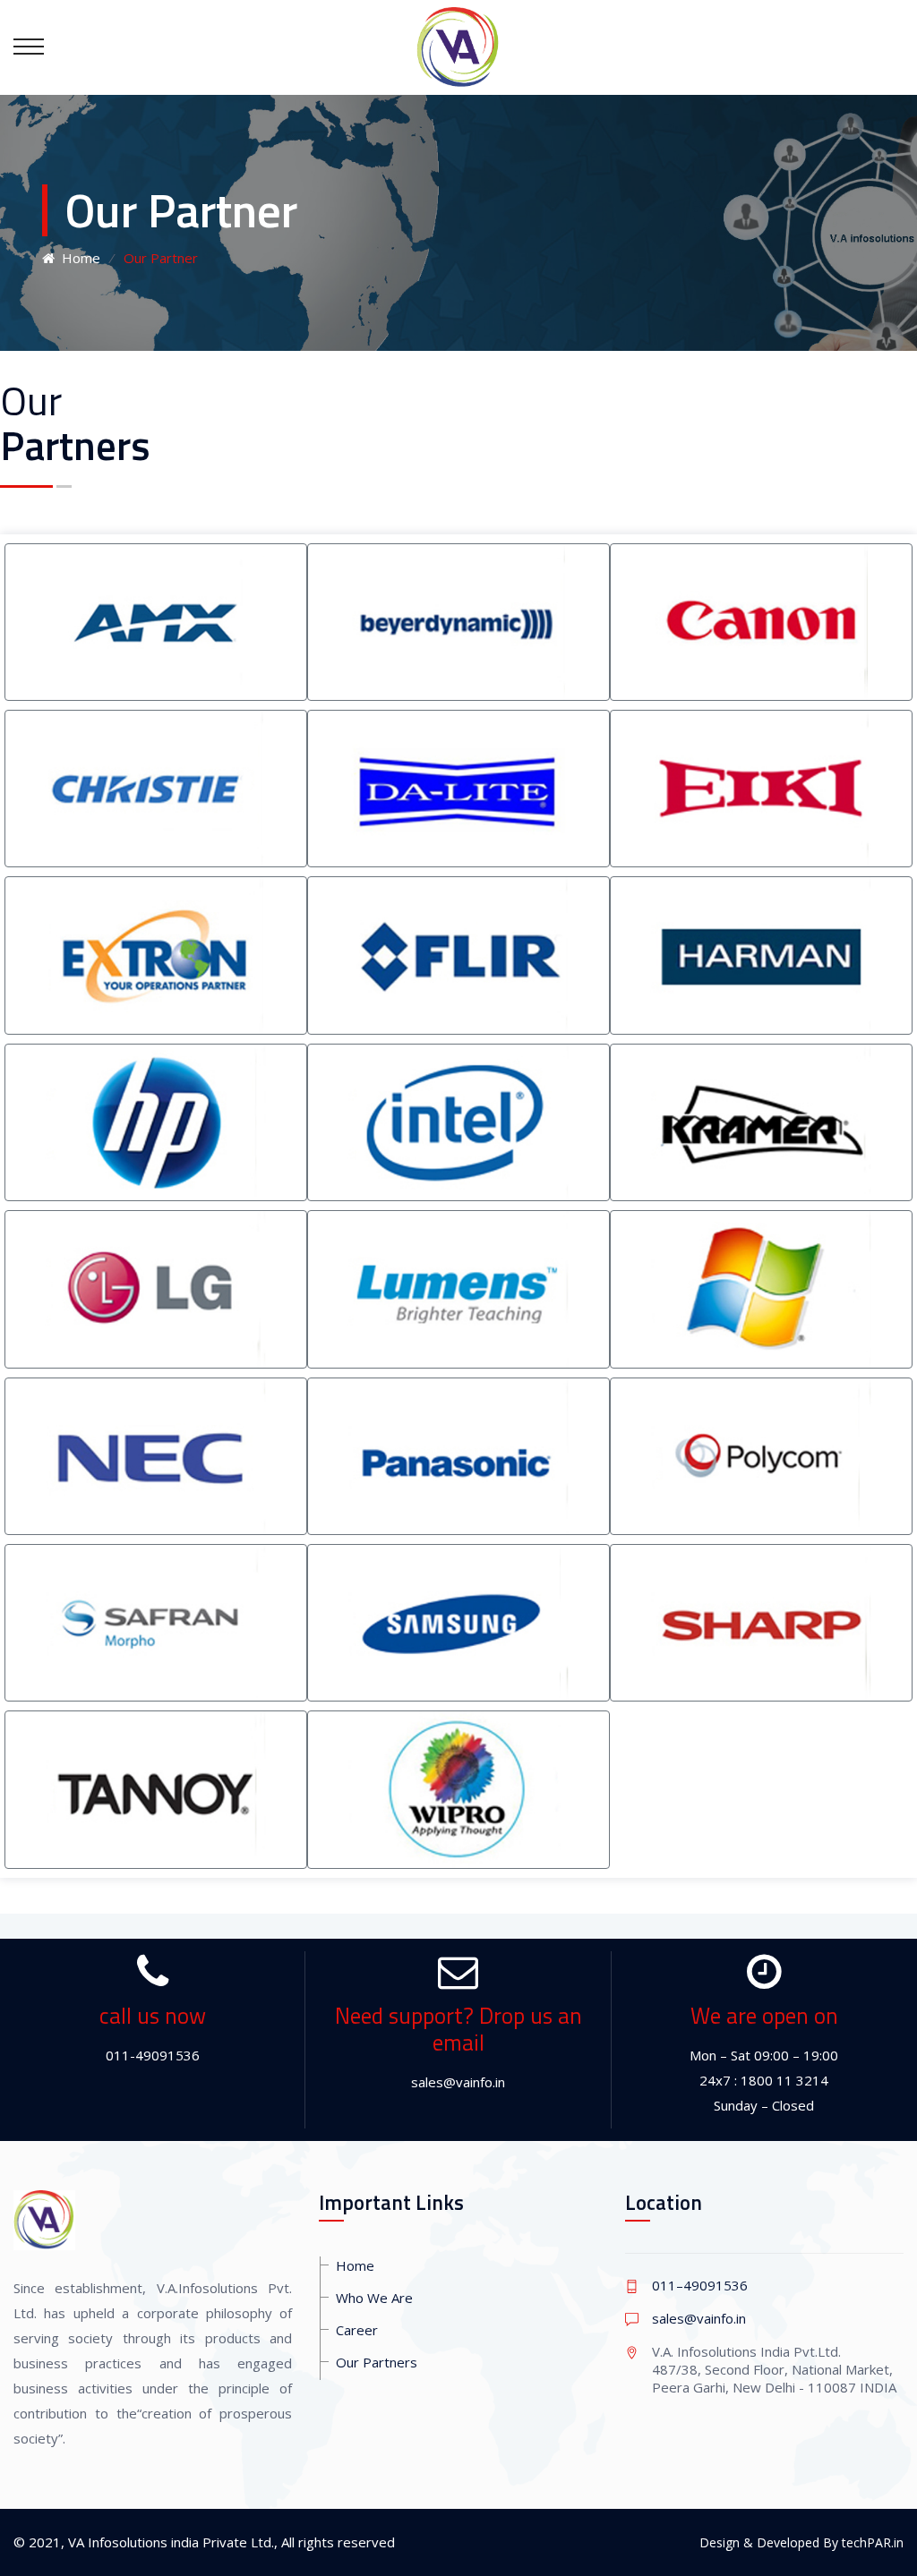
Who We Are (374, 2298)
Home (77, 258)
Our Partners (377, 2362)
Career (357, 2330)
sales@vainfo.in (699, 2318)
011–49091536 (700, 2285)
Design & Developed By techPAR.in (801, 2542)
